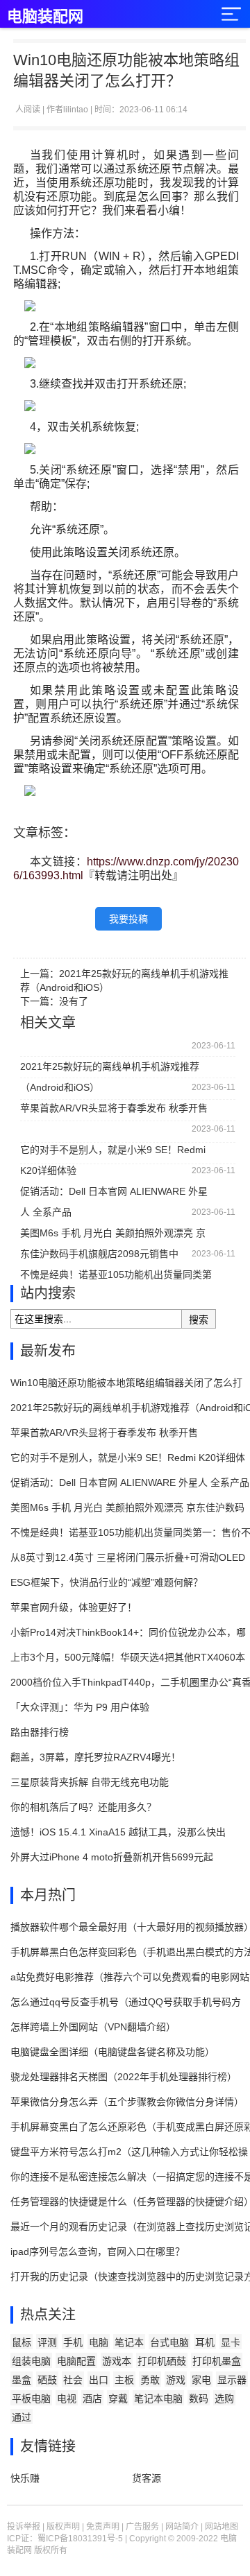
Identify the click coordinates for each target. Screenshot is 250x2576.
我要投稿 (128, 919)
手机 (73, 2342)
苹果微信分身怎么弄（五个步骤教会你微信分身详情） (127, 2102)
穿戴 (118, 2398)
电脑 (99, 2342)
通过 (22, 2417)
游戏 (176, 2380)
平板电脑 (31, 2398)
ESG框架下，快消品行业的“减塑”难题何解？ (107, 1582)
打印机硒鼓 (162, 2361)
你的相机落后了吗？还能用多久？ (83, 1807)
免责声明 (103, 2527)
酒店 (92, 2398)
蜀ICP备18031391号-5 (80, 2539)
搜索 (199, 1320)
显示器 (232, 2380)
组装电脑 (31, 2361)
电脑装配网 (45, 16)
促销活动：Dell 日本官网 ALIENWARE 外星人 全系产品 (114, 1194)
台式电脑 (169, 2342)
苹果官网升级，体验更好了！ (74, 1607)
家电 (201, 2380)
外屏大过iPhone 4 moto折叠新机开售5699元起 (112, 1857)
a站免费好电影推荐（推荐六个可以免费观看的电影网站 (130, 1977)
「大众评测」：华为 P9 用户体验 (80, 1707)
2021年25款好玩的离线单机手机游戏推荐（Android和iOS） (110, 1069)
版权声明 (63, 2527)
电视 (67, 2398)
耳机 (205, 2342)
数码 (199, 2398)
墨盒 (22, 2380)
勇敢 (150, 2380)
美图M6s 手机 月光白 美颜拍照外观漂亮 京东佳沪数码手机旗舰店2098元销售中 (113, 1235)
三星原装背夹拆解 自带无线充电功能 (90, 1782)
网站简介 (182, 2527)
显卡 (231, 2342)
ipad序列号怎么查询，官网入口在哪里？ (98, 2251)
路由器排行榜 (40, 1732)
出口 (99, 2380)
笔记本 (129, 2342)
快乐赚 (25, 2478)
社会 (73, 2380)
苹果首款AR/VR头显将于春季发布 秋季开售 (114, 1108)
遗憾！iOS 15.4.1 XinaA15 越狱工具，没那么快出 (118, 1832)
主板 (124, 2380)
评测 (47, 2342)
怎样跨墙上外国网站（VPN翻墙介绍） (93, 2027)
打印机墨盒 (217, 2361)
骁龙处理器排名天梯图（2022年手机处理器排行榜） (124, 2077)
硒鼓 (47, 2380)
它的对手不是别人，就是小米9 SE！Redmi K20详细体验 (113, 1152)
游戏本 (117, 2361)
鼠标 (22, 2342)
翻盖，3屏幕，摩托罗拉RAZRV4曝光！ (95, 1757)
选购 (224, 2398)
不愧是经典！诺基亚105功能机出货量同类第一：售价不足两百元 (116, 1277)
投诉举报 (24, 2527)
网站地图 (222, 2527)
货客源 (147, 2478)
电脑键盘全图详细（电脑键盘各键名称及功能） (112, 2052)
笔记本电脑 (158, 2398)
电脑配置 (76, 2361)
